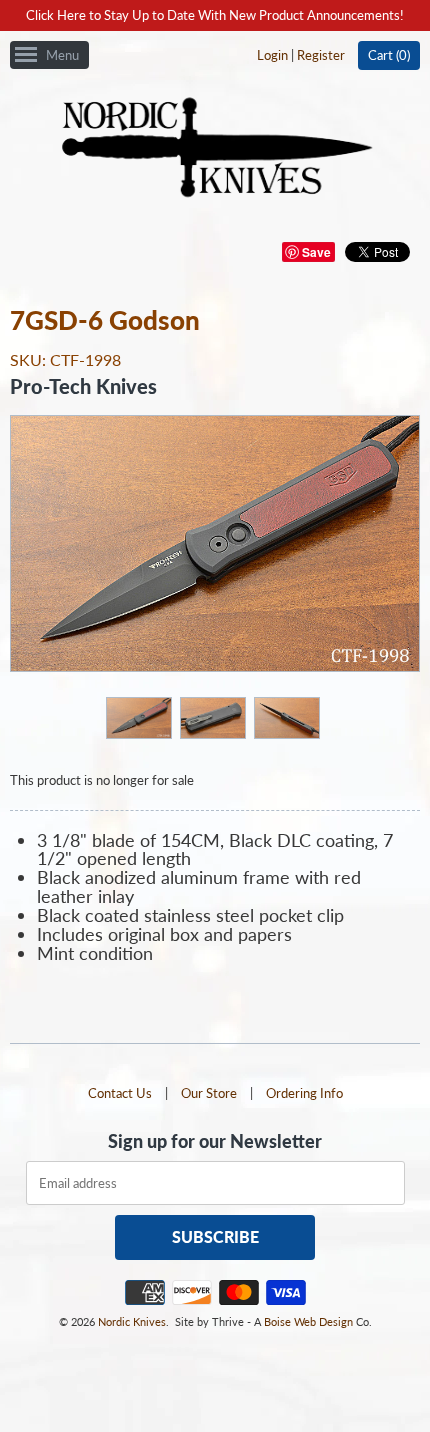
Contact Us (120, 1093)
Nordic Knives (132, 1321)
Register (321, 55)
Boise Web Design (308, 1321)
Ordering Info (304, 1093)
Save (316, 252)
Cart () (389, 55)
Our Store (209, 1093)
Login (272, 55)
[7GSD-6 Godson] (138, 717)
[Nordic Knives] (215, 149)
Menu (62, 55)
